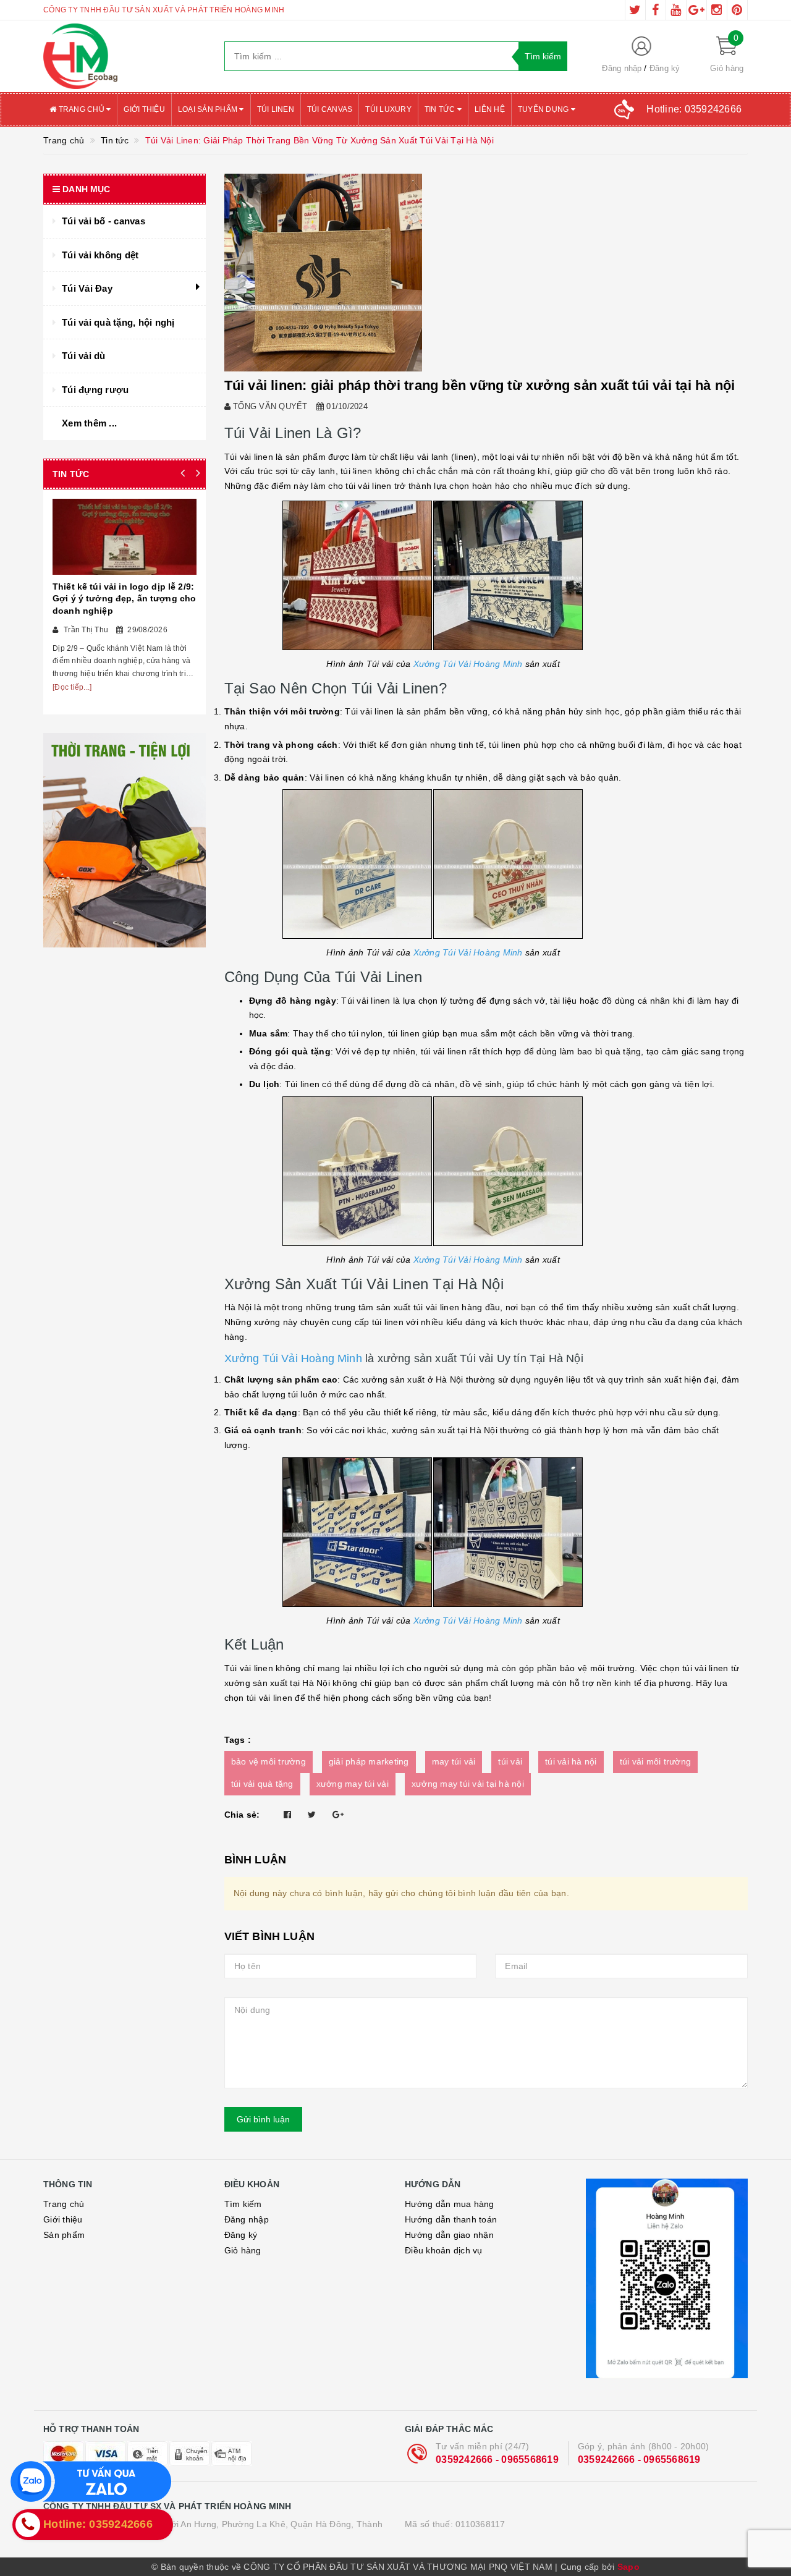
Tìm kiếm (243, 2204)
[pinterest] (737, 10)
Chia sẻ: (242, 1815)
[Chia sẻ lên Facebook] (287, 1815)
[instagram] (717, 10)
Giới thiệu (144, 109)
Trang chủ (81, 109)
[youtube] (676, 10)
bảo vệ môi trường (269, 1761)
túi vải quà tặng (262, 1784)
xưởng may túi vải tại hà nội (468, 1784)
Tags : (238, 1740)
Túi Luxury (388, 109)
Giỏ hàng (243, 2250)
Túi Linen (276, 109)
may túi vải (454, 1761)
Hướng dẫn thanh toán (451, 2219)
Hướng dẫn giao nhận (449, 2235)
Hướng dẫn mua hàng (450, 2204)
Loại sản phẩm (209, 109)
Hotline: (694, 109)
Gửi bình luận (263, 2119)
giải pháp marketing (369, 1761)
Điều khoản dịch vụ (444, 2250)
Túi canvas (330, 109)
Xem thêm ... (89, 423)
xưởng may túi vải (353, 1784)
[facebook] (656, 10)
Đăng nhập (622, 68)
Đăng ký (665, 68)
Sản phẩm (64, 2235)
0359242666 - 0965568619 (497, 2459)
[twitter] (635, 10)
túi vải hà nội (571, 1761)
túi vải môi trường (656, 1761)
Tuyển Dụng (544, 109)
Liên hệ (490, 109)
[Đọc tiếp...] (72, 687)
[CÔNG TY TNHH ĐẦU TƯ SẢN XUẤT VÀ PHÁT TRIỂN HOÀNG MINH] (125, 56)
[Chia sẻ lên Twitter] (312, 1815)
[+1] (338, 1815)
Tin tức (441, 109)
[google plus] (696, 10)
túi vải (510, 1761)
